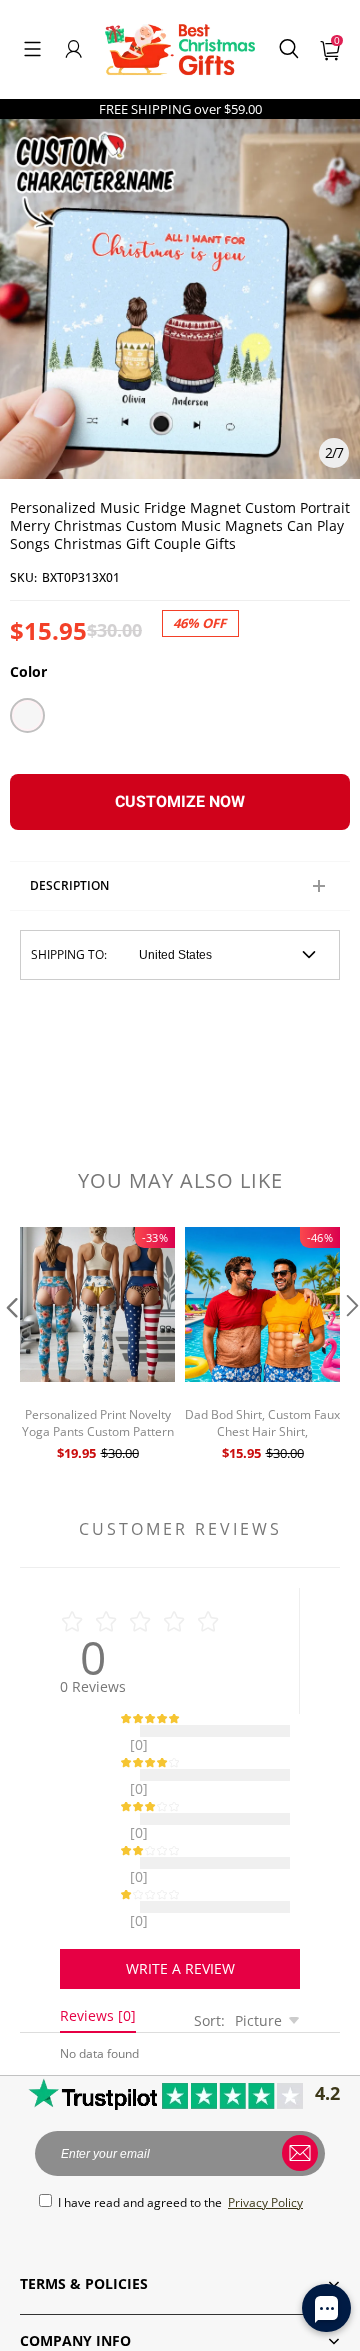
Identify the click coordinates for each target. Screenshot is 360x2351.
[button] (32, 49)
